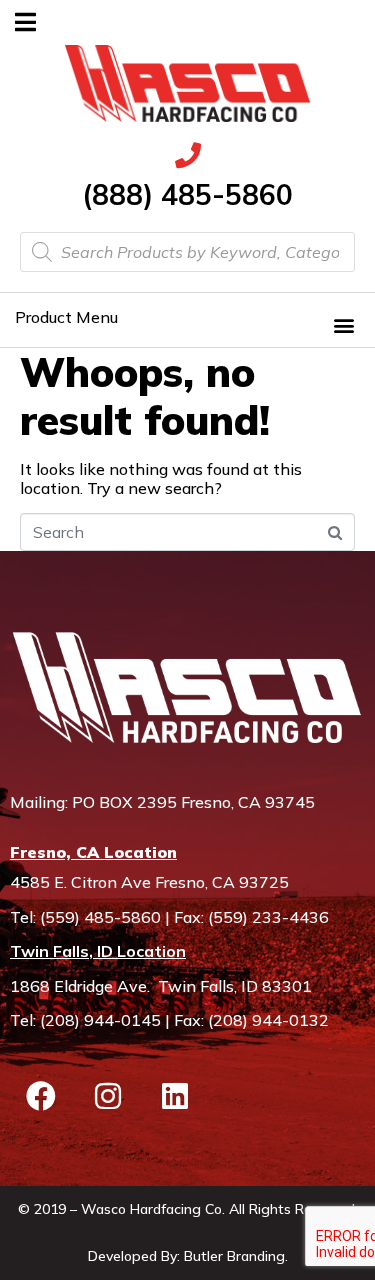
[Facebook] (41, 1096)
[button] (343, 324)
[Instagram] (108, 1096)
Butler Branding (234, 1256)
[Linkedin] (175, 1096)
